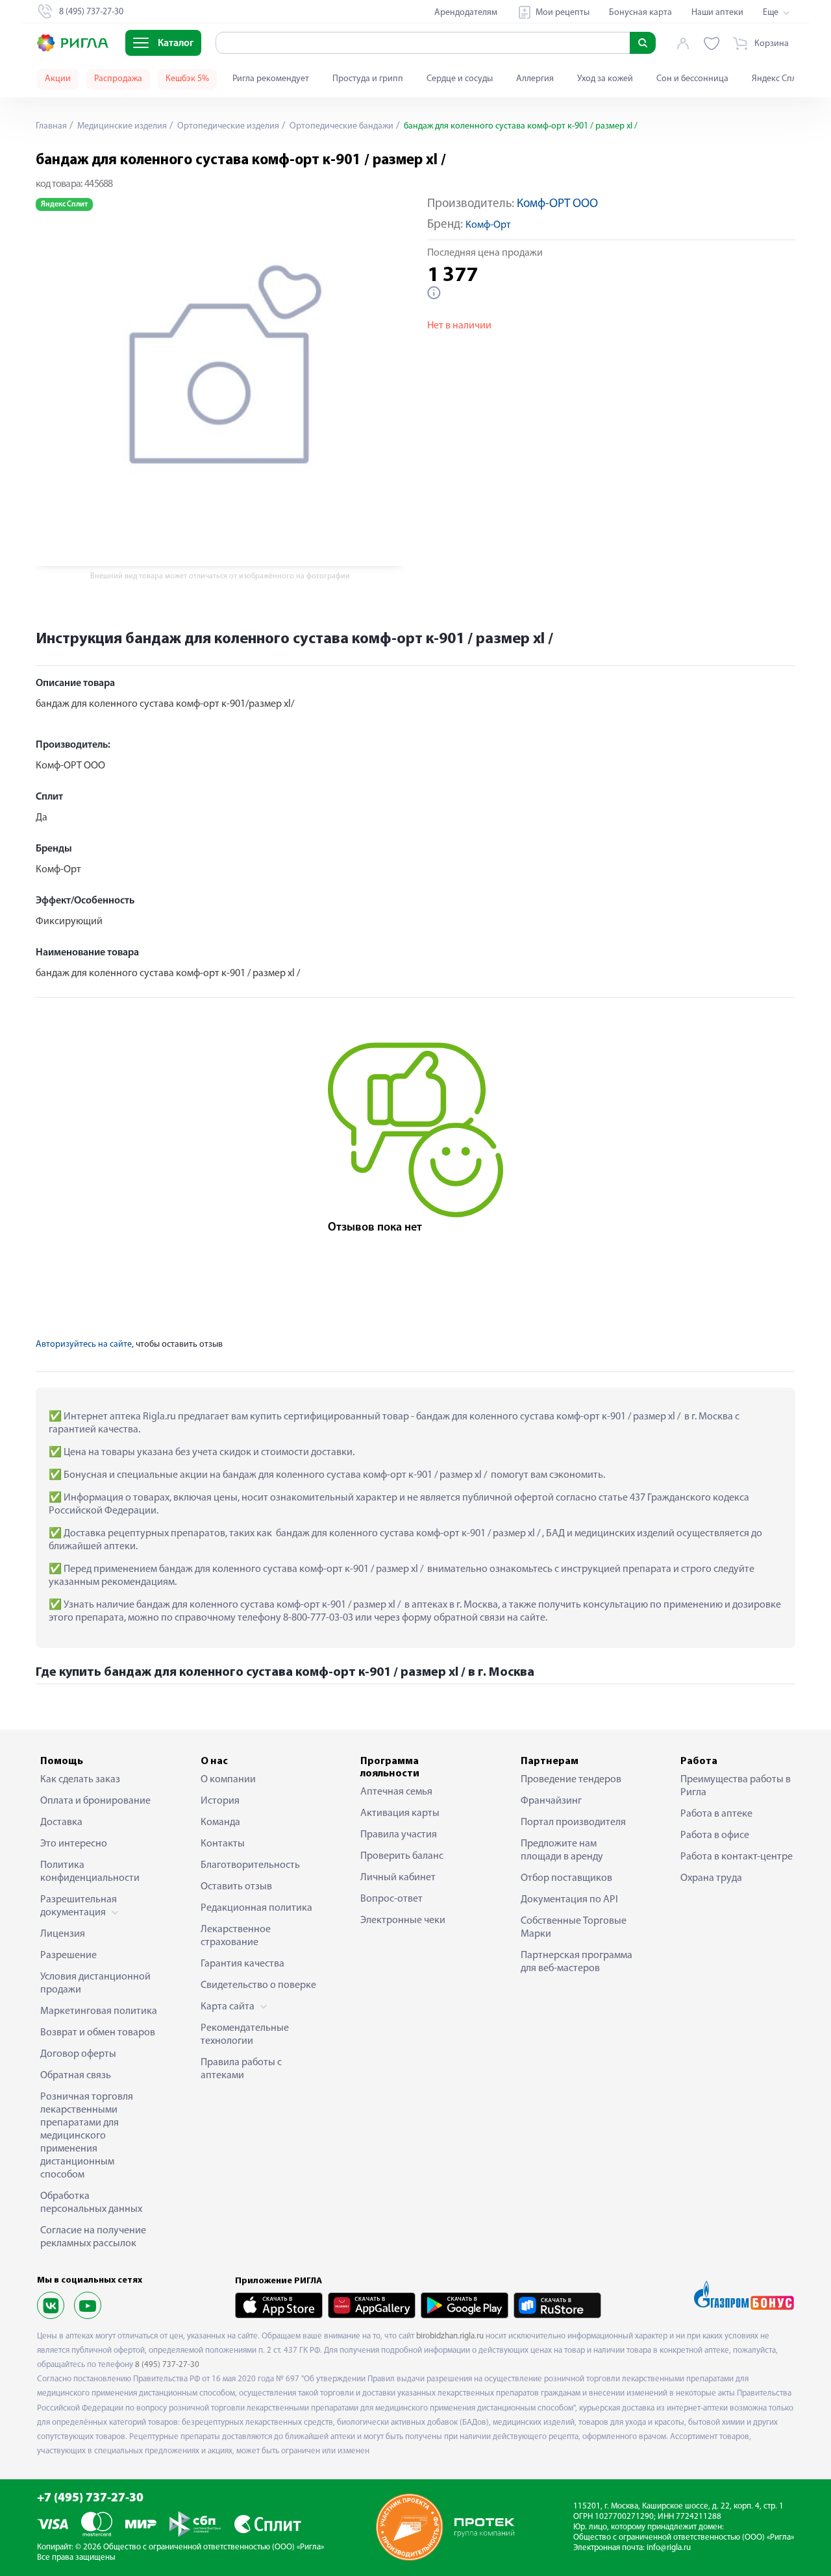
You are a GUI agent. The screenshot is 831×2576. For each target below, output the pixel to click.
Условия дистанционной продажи (95, 1983)
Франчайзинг (551, 1801)
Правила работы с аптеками (241, 2069)
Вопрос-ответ (391, 1899)
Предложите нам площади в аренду (562, 1850)
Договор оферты (78, 2054)
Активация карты (400, 1813)
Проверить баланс (402, 1856)
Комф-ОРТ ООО (557, 204)
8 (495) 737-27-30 (167, 2365)
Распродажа (118, 79)
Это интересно (74, 1844)
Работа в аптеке (716, 1814)
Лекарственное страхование (236, 1936)
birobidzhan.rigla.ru (450, 2336)
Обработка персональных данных (91, 2203)
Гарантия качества (242, 1964)
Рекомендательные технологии (245, 2035)
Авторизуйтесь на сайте (84, 1344)
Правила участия (399, 1835)
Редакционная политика (256, 1908)
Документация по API (569, 1900)
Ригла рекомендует (271, 79)
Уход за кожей (605, 79)
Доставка (61, 1822)
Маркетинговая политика (99, 2011)
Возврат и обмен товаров (98, 2033)
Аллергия (535, 79)
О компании (228, 1780)
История (220, 1801)
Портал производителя (573, 1822)
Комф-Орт (488, 225)
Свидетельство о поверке (258, 1985)
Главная (51, 126)
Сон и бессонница (692, 79)
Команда (220, 1822)
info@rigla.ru (669, 2548)
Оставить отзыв (236, 1887)
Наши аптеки (717, 13)
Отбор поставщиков (566, 1878)
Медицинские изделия (121, 126)
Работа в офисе (715, 1835)
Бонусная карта (640, 13)
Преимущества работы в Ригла (736, 1786)
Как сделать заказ (80, 1780)
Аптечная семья (396, 1792)
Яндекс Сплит (779, 79)
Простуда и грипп (368, 79)
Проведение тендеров (571, 1780)
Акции (58, 79)
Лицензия (63, 1934)
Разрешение (68, 1956)
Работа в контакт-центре (737, 1857)
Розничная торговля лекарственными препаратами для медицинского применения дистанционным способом (87, 2136)
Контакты (223, 1844)
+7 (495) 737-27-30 (90, 2498)
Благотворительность (250, 1865)
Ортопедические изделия (227, 126)
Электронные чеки (403, 1920)
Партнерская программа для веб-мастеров (577, 1962)
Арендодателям (466, 13)
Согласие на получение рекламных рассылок (93, 2237)
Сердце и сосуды (460, 79)
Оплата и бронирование (95, 1801)
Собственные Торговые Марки (574, 1928)
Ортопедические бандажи (341, 126)
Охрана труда (711, 1878)
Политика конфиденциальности (90, 1872)
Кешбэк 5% (187, 79)
